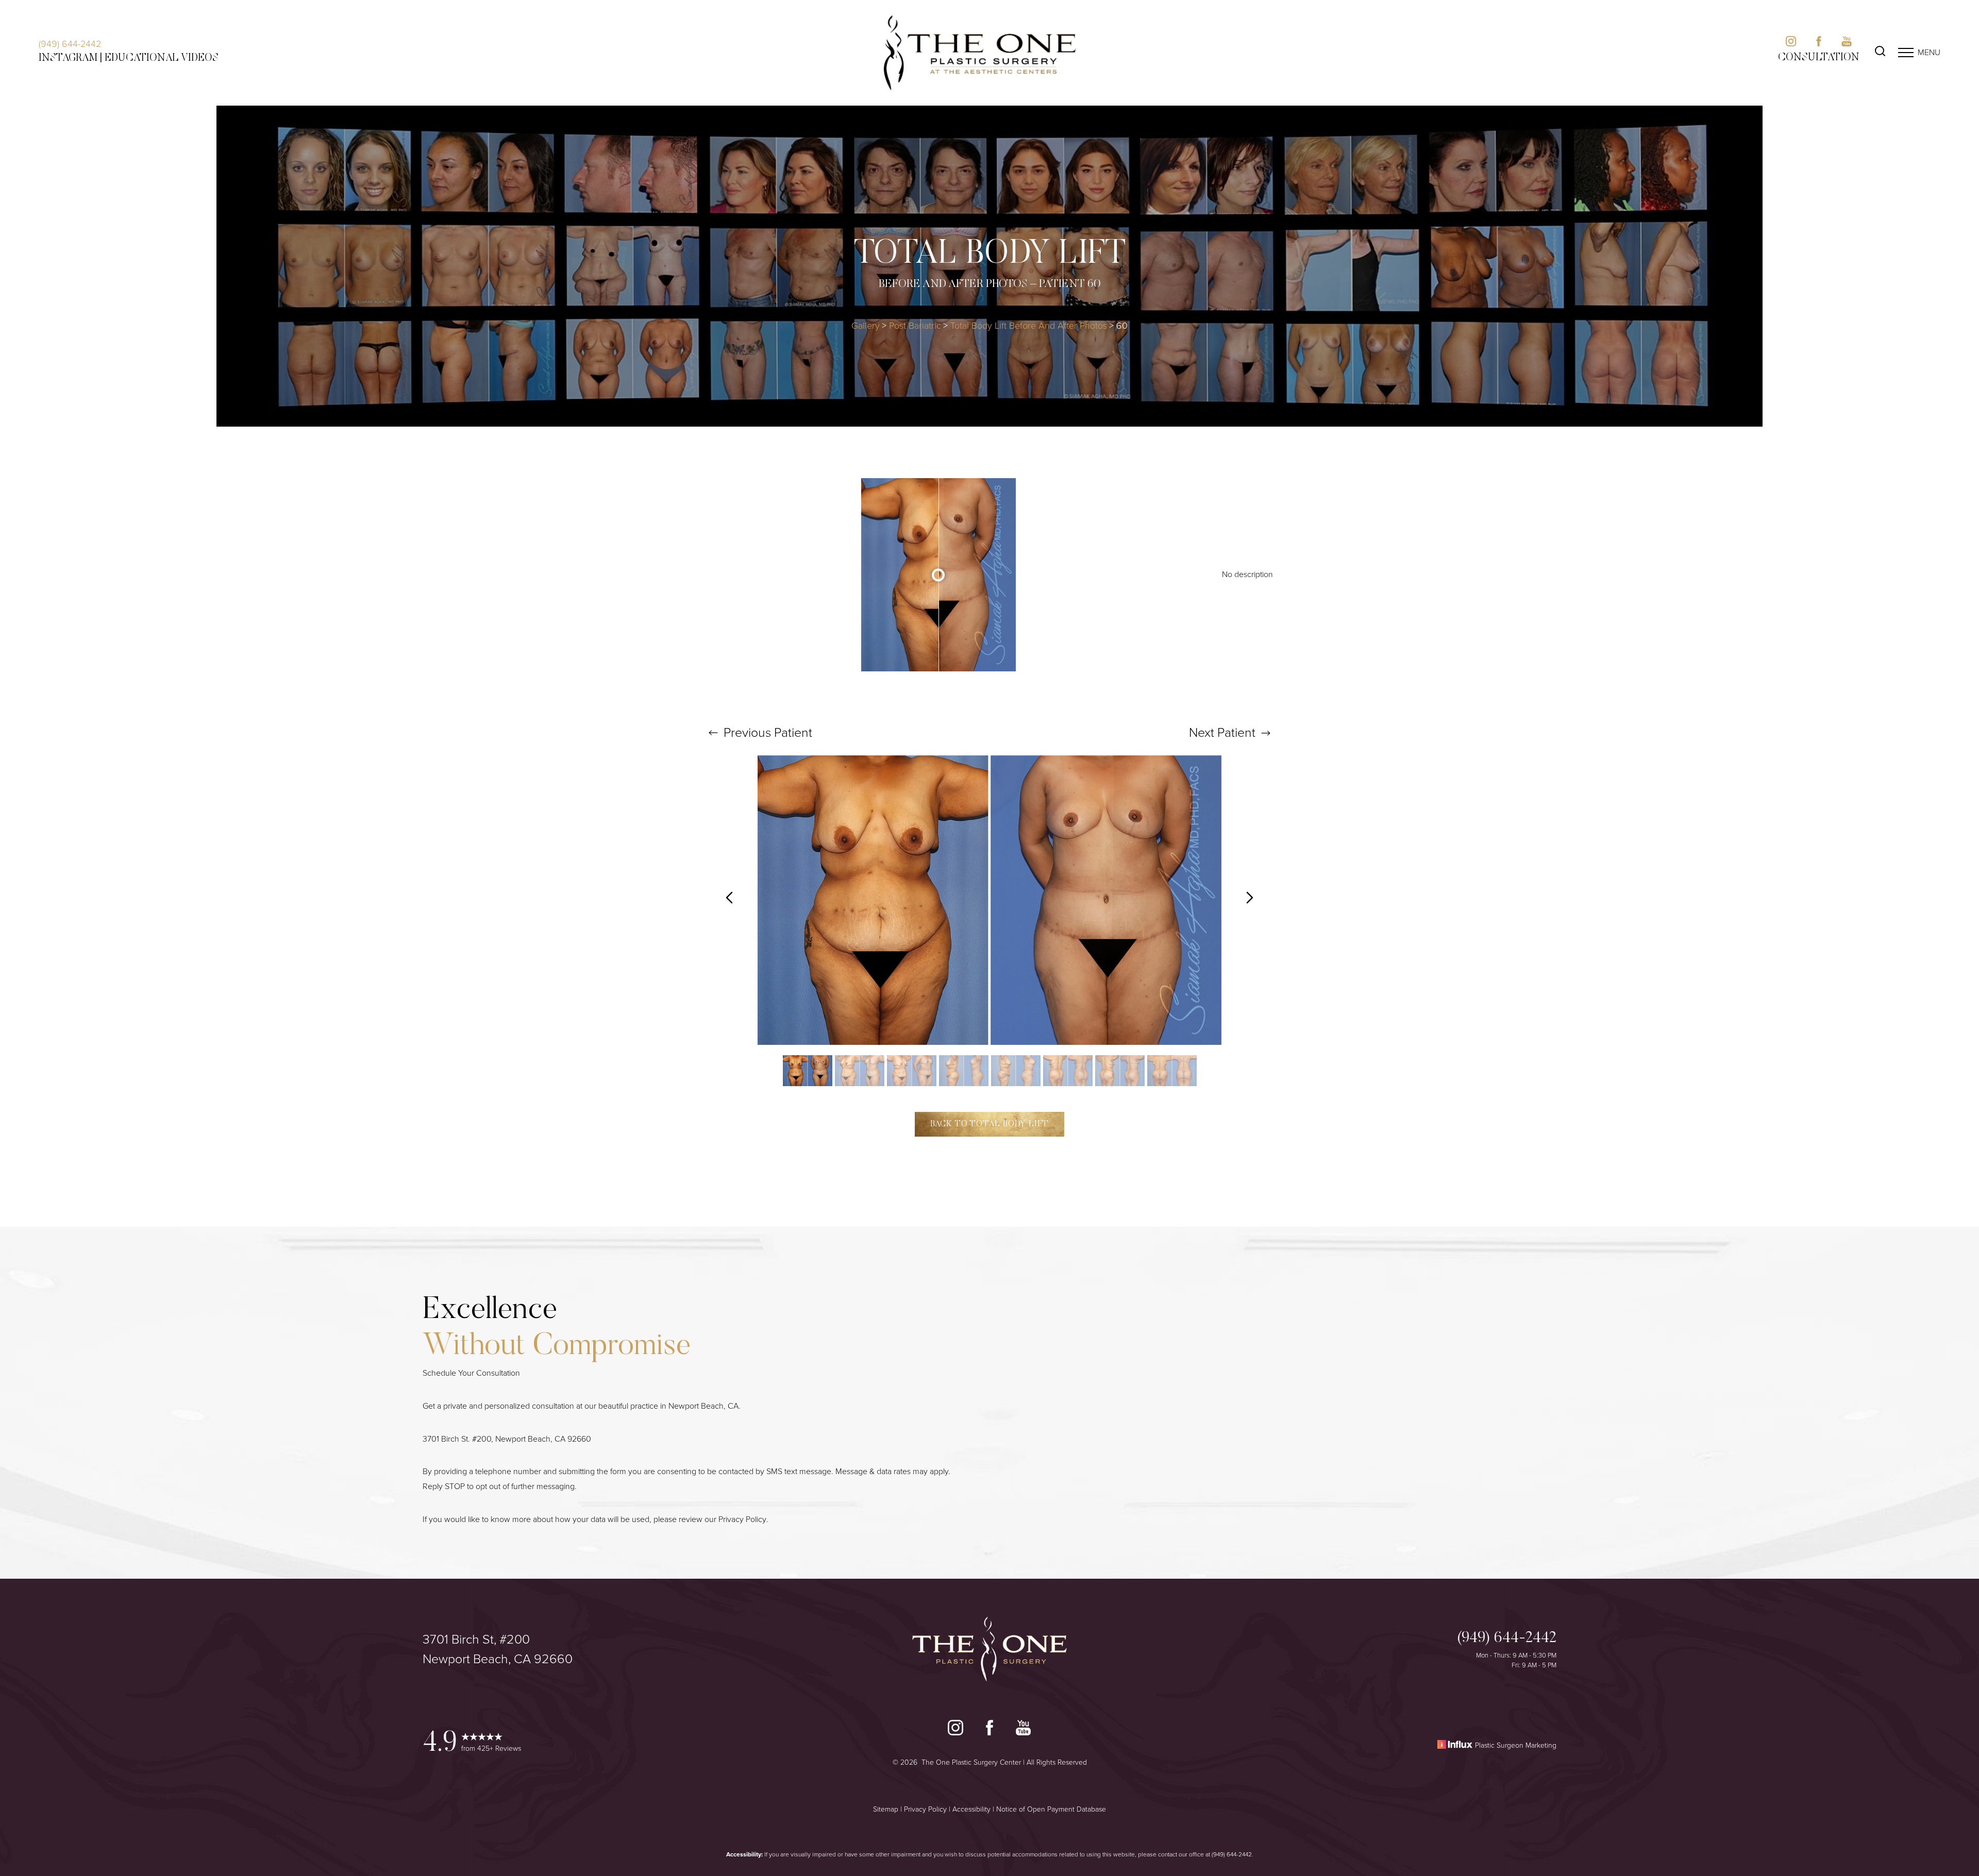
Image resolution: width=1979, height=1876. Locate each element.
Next (1222, 732)
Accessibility (971, 1809)
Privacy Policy (742, 1519)
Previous (766, 732)
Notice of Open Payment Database (1051, 1809)
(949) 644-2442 (70, 44)
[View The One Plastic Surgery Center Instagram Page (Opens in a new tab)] (955, 1730)
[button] (1906, 53)
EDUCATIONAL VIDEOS (162, 58)
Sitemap (886, 1809)
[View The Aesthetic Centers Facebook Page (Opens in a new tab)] (1819, 44)
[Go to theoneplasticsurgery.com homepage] (980, 53)
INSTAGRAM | (70, 58)
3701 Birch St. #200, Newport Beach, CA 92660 (507, 1439)
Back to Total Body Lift (989, 1124)
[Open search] (1880, 53)
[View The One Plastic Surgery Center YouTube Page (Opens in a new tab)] (1023, 1730)
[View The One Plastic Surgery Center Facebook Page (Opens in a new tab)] (989, 1730)
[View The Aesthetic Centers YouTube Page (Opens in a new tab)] (1847, 44)
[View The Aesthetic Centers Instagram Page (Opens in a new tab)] (1791, 44)
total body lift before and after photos (1029, 326)
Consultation (1819, 58)
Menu (1929, 52)
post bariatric (915, 326)
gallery (866, 326)
